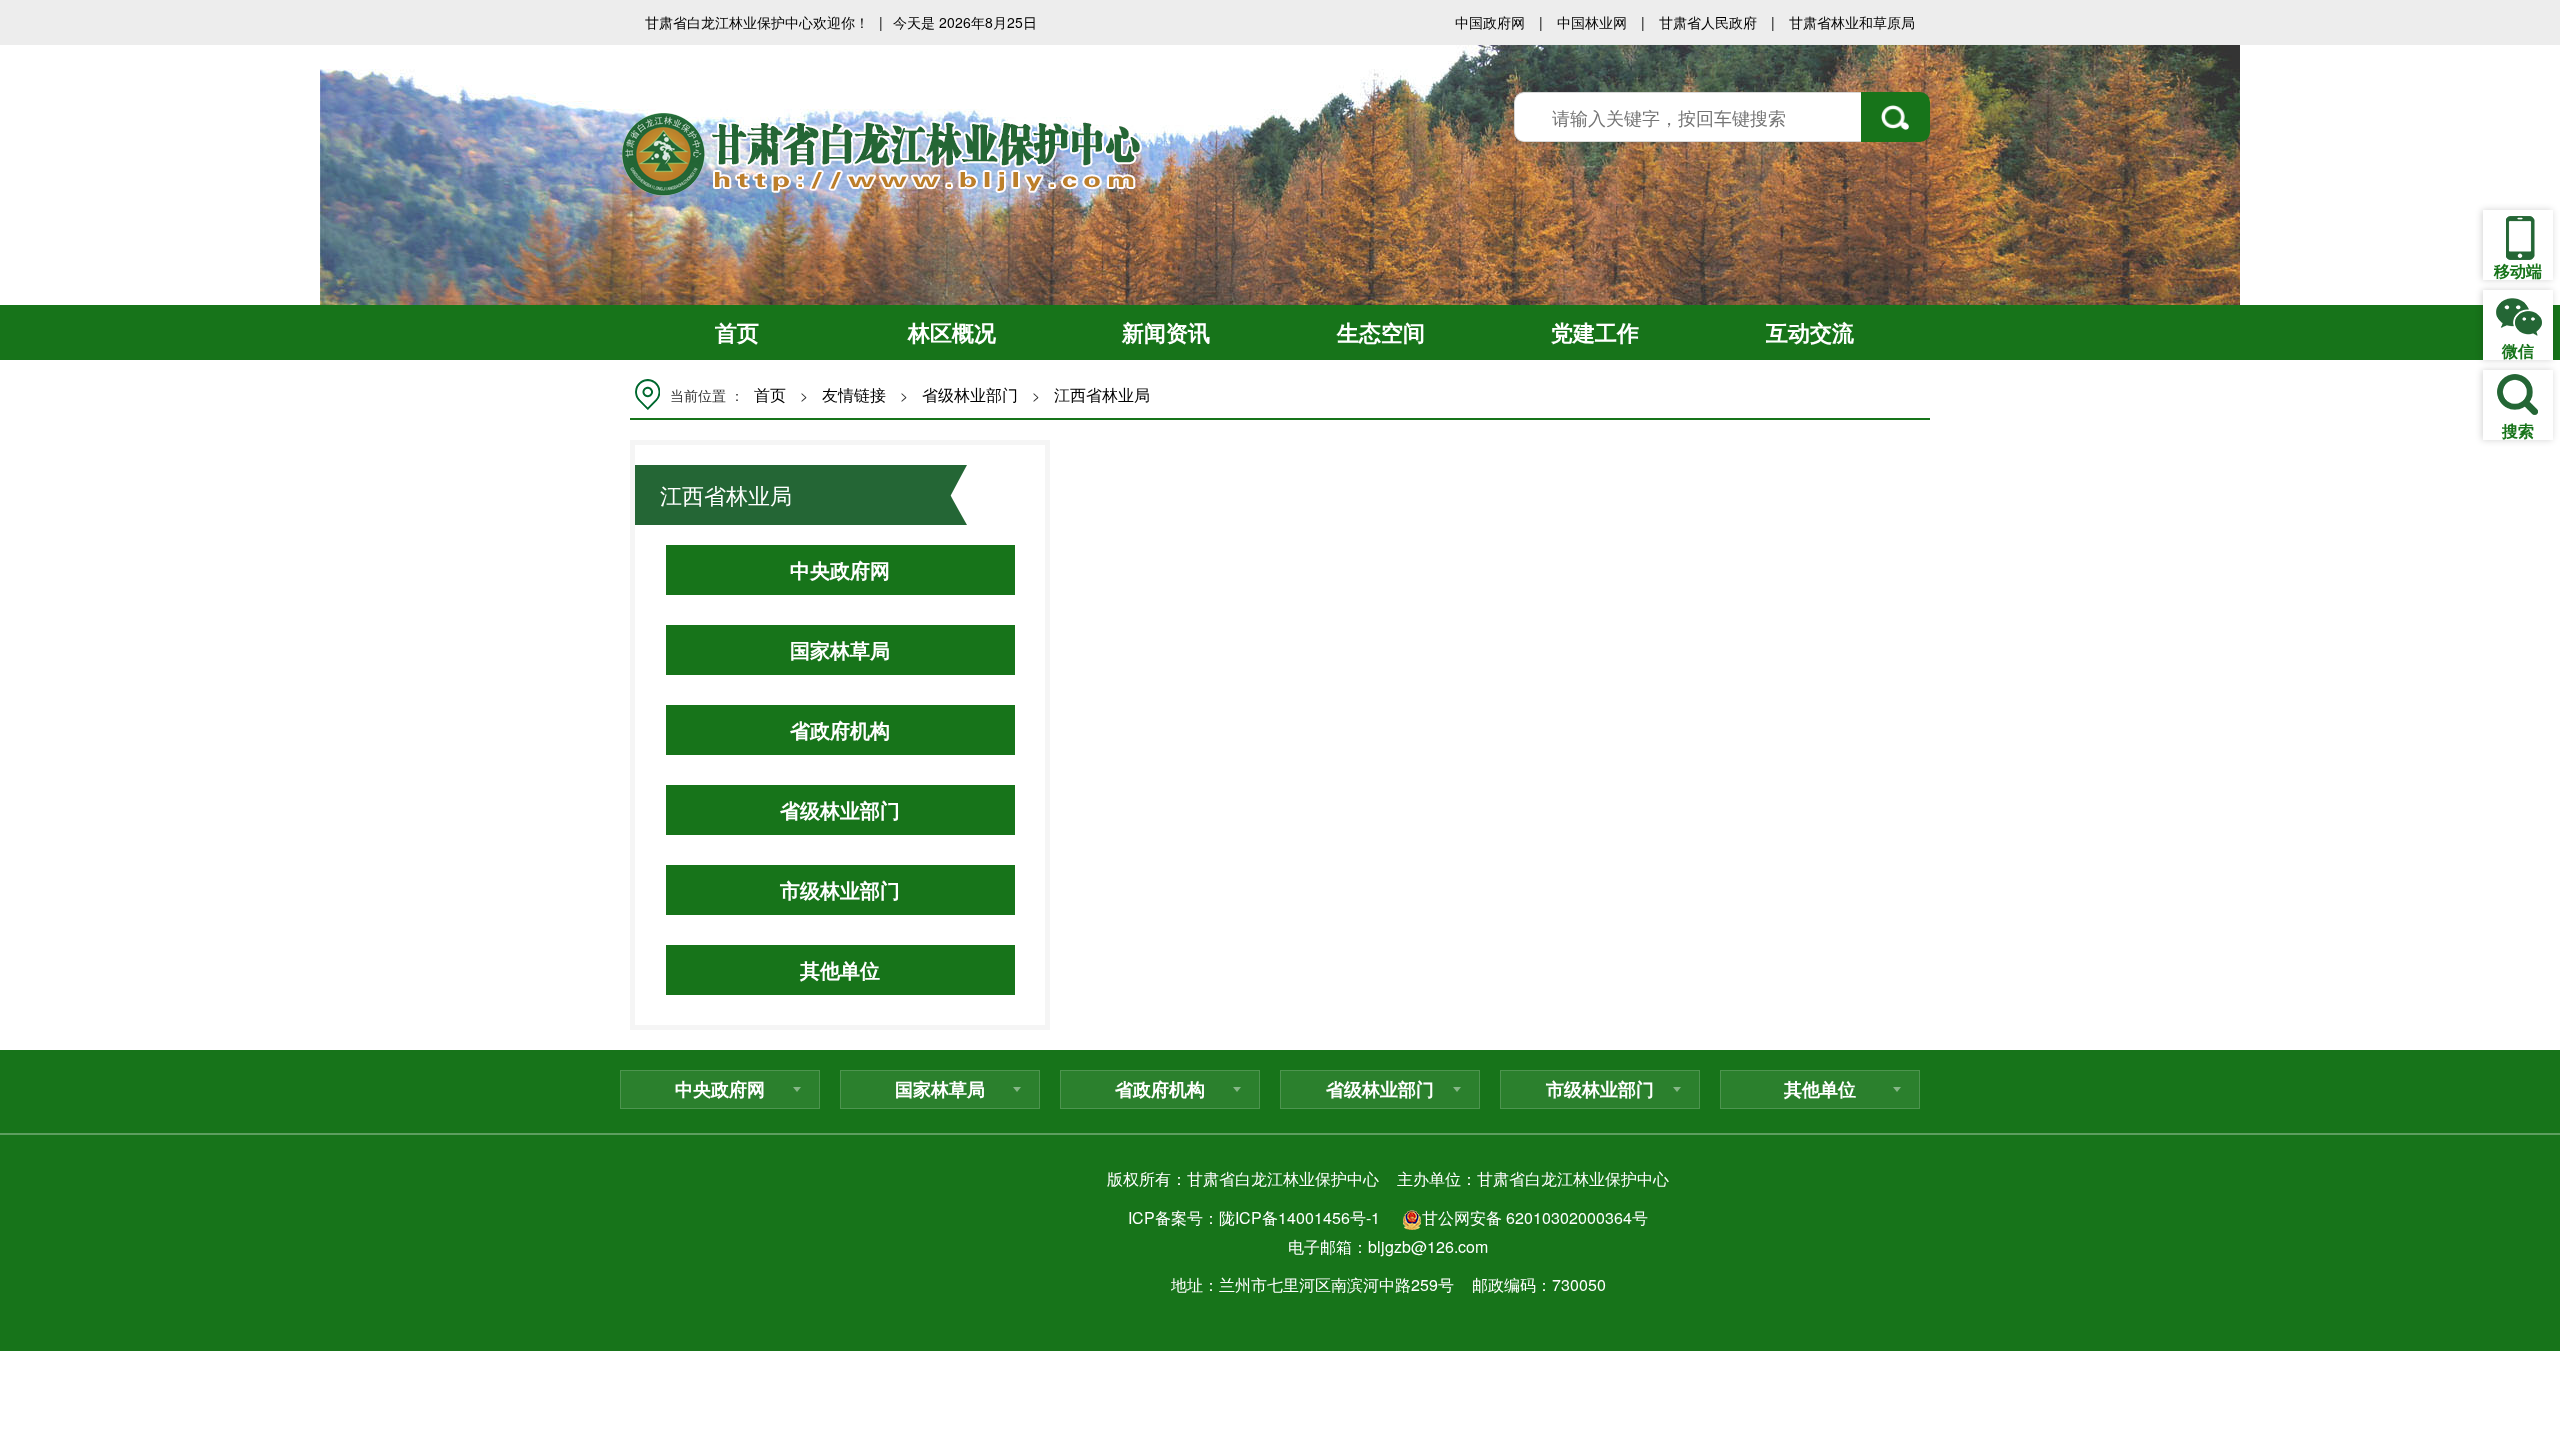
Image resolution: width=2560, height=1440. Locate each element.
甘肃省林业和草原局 (1852, 22)
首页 (737, 332)
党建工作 (1595, 332)
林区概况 (952, 332)
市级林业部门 (840, 889)
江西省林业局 (1102, 394)
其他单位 (840, 969)
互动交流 (1810, 332)
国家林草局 (840, 649)
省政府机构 (840, 729)
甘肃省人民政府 (1708, 22)
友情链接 (854, 394)
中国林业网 (1592, 22)
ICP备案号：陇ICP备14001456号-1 (1254, 1217)
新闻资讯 (1166, 332)
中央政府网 (840, 569)
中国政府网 (1490, 22)
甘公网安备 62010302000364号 (1535, 1217)
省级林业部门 (970, 394)
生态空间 (1381, 332)
